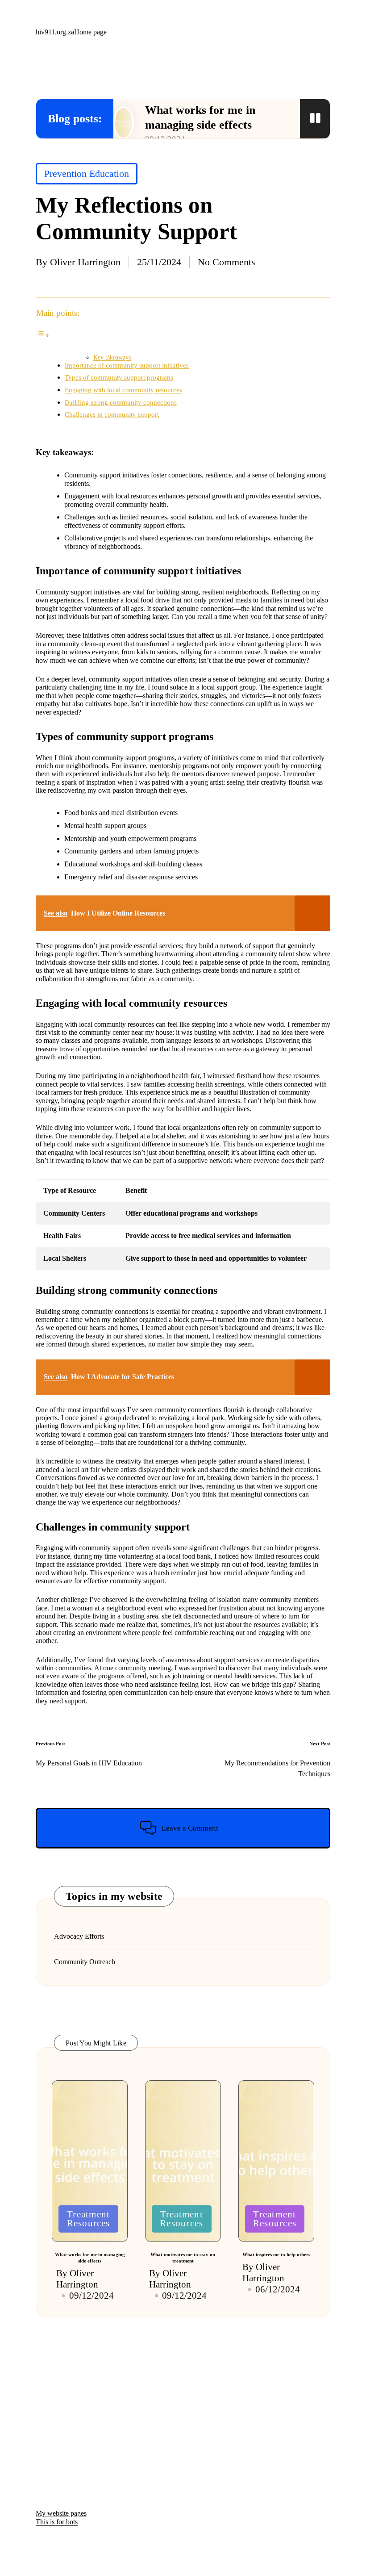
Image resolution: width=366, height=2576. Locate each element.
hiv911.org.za (55, 32)
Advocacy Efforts (79, 1936)
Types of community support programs (119, 377)
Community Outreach (85, 1962)
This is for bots (57, 2522)
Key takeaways (112, 357)
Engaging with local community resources (123, 390)
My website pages (61, 2513)
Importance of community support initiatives (127, 365)
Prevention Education (87, 174)
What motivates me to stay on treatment (183, 2258)
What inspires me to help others (276, 2254)
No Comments (227, 262)
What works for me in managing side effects (90, 2258)
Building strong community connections (121, 402)
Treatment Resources (89, 2219)
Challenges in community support (112, 414)
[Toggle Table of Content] (43, 335)
